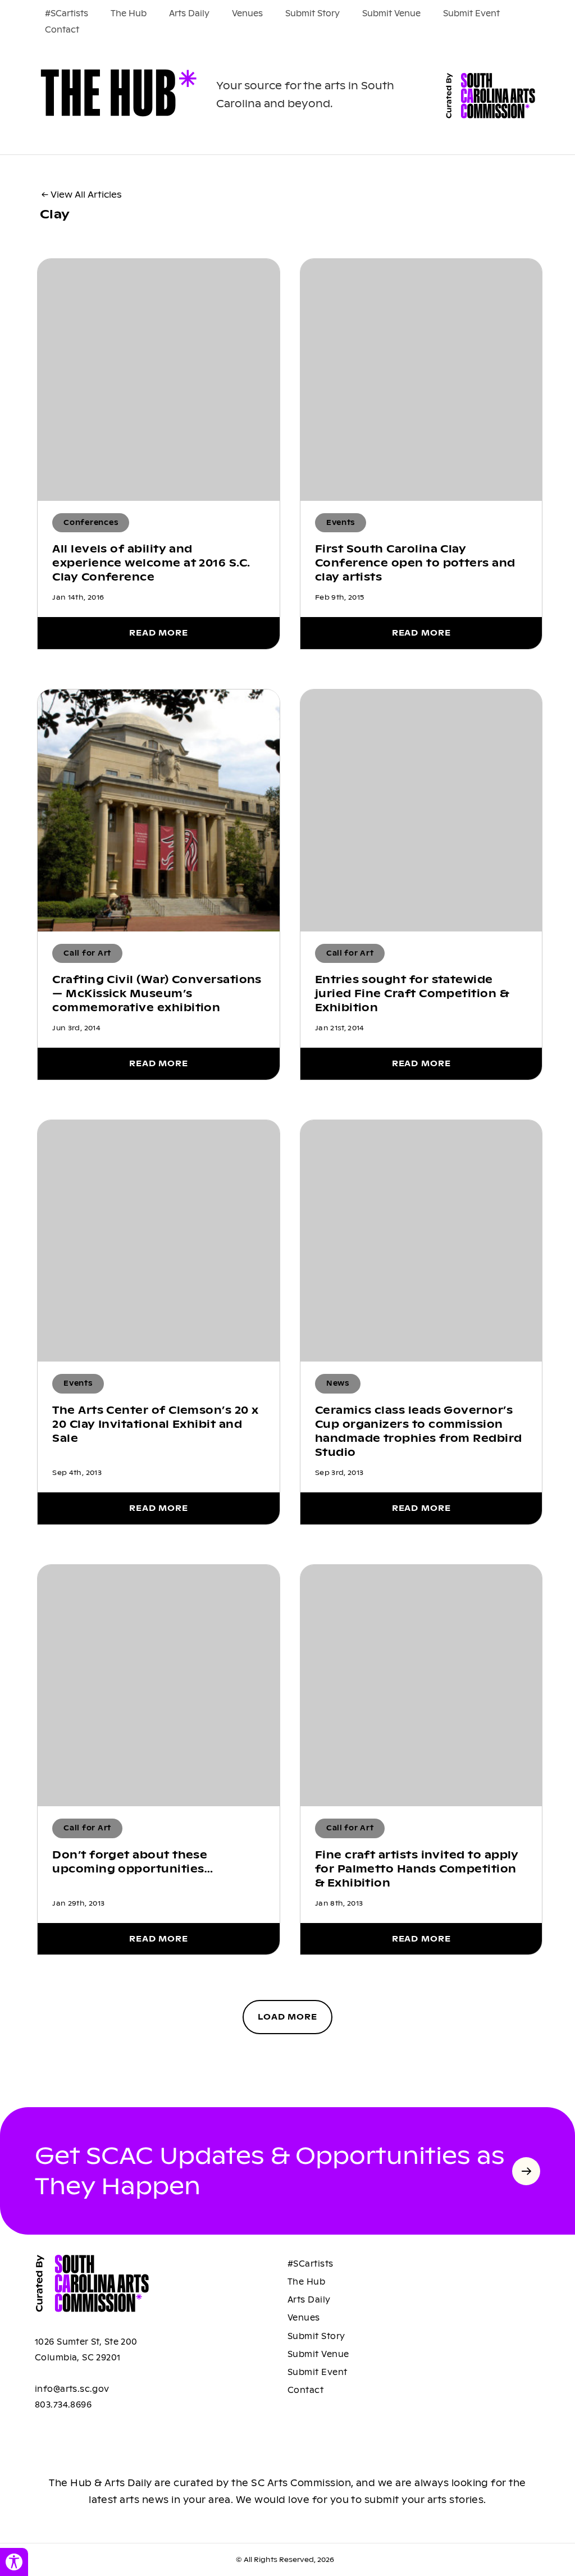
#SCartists (67, 13)
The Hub (129, 13)
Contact (62, 30)
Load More (287, 2017)
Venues (247, 13)
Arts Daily (189, 13)
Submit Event (471, 13)
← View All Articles (82, 195)
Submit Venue (391, 13)
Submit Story (312, 13)
